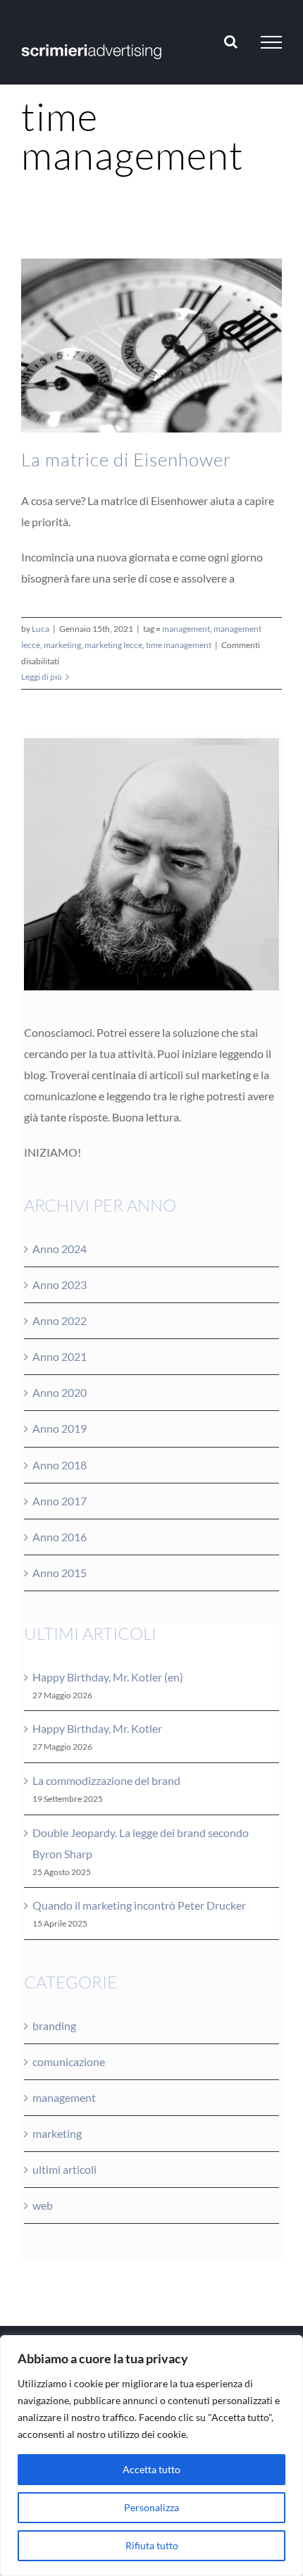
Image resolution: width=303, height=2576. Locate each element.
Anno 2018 (60, 1465)
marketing (62, 645)
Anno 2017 (60, 1501)
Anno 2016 (60, 1537)
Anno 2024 (60, 1249)
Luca (41, 629)
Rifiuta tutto (152, 2545)
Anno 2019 (60, 1428)
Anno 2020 (60, 1392)
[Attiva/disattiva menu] (271, 42)
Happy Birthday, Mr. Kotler (97, 1728)
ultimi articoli (64, 2169)
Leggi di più (42, 677)
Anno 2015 (60, 1573)
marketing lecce (113, 645)
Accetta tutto (151, 2469)
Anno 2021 (60, 1356)
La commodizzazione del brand (106, 1780)
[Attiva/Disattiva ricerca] (231, 42)
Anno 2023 (60, 1284)
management (186, 629)
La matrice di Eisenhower (126, 459)
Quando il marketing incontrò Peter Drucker (139, 1905)
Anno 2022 (60, 1320)
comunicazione (69, 2061)
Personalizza (151, 2507)
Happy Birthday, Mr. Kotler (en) (108, 1677)
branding (54, 2026)
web (43, 2205)
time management (179, 645)
